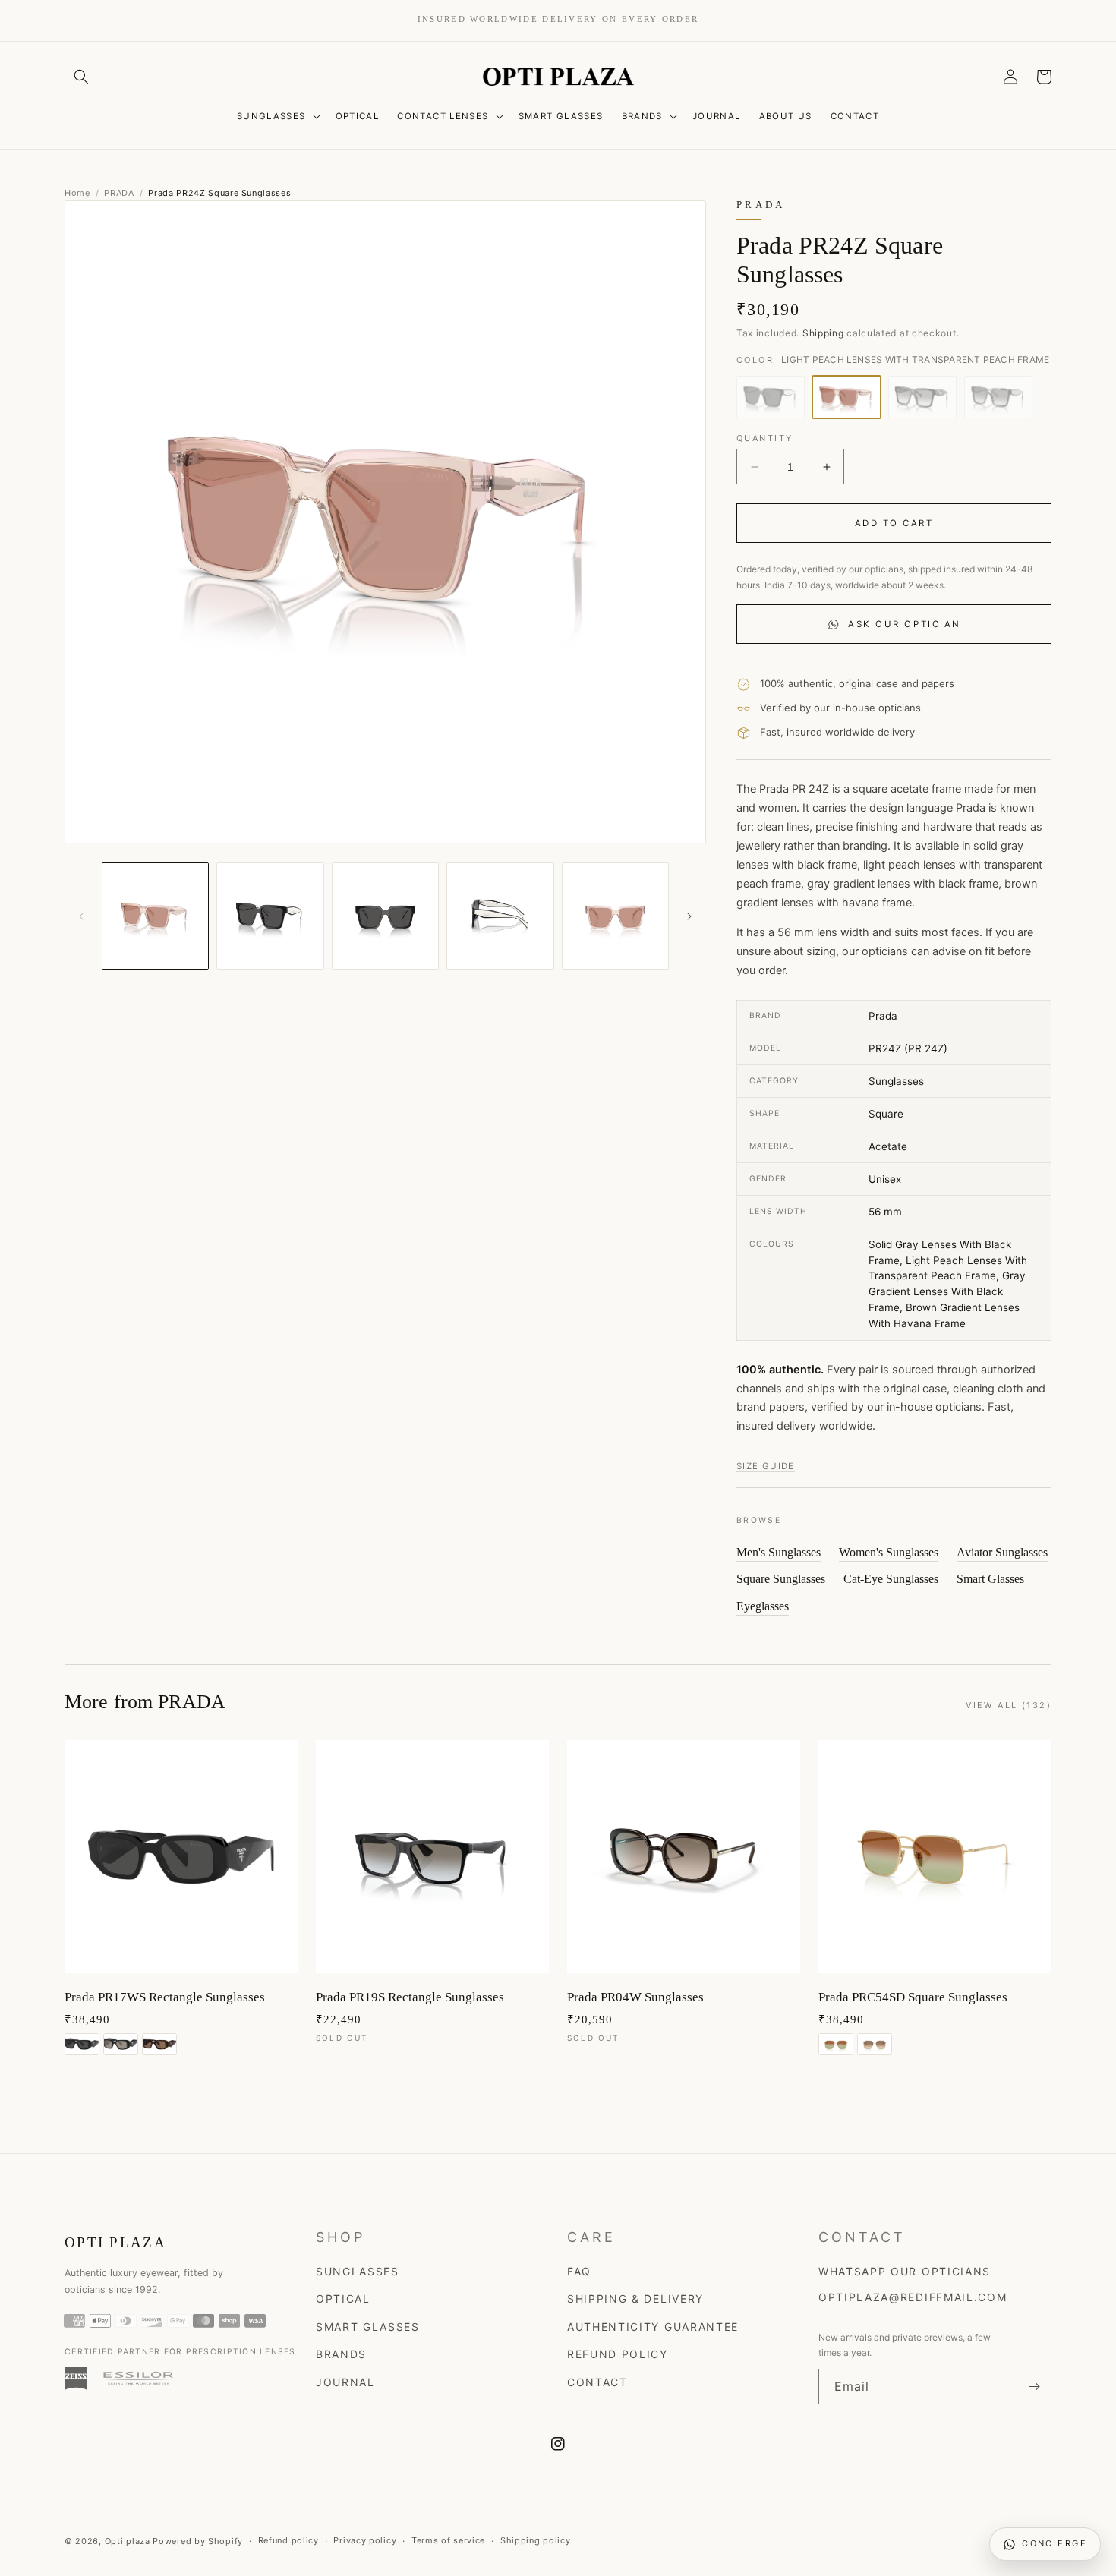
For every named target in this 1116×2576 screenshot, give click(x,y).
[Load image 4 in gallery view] (500, 916)
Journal (345, 2382)
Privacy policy (365, 2540)
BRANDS (642, 116)
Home (77, 193)
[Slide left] (81, 916)
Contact (597, 2382)
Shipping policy (536, 2540)
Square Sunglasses (781, 1579)
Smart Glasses (990, 1579)
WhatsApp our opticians (905, 2271)
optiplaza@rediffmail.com (913, 2297)
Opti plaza (128, 2541)
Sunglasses (358, 2271)
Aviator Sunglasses (1002, 1552)
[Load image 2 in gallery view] (270, 916)
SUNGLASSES (271, 116)
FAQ (579, 2271)
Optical (343, 2299)
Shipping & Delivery (635, 2299)
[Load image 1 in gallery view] (155, 916)
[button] (81, 77)
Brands (341, 2354)
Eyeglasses (763, 1606)
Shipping (823, 333)
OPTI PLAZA (115, 2242)
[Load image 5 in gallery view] (615, 916)
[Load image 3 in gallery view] (385, 916)
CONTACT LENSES (443, 116)
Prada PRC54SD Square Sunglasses (913, 1997)
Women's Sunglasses (889, 1552)
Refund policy (288, 2540)
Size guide (766, 1466)
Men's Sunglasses (779, 1552)
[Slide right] (689, 916)
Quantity (764, 438)
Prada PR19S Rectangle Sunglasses (410, 1997)
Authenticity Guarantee (653, 2327)
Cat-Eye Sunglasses (891, 1579)
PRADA (119, 193)
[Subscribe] (1034, 2387)
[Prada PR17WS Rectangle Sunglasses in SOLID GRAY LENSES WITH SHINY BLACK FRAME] (82, 2044)
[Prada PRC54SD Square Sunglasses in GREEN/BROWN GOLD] (836, 2044)
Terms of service (448, 2540)
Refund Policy (618, 2354)
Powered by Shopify (198, 2541)
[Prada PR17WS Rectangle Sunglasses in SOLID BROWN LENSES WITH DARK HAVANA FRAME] (159, 2044)
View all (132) (1009, 1705)
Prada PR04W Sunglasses (635, 1997)
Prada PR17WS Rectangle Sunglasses (165, 1997)
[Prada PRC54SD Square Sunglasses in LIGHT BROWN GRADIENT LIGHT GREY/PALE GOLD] (875, 2044)
